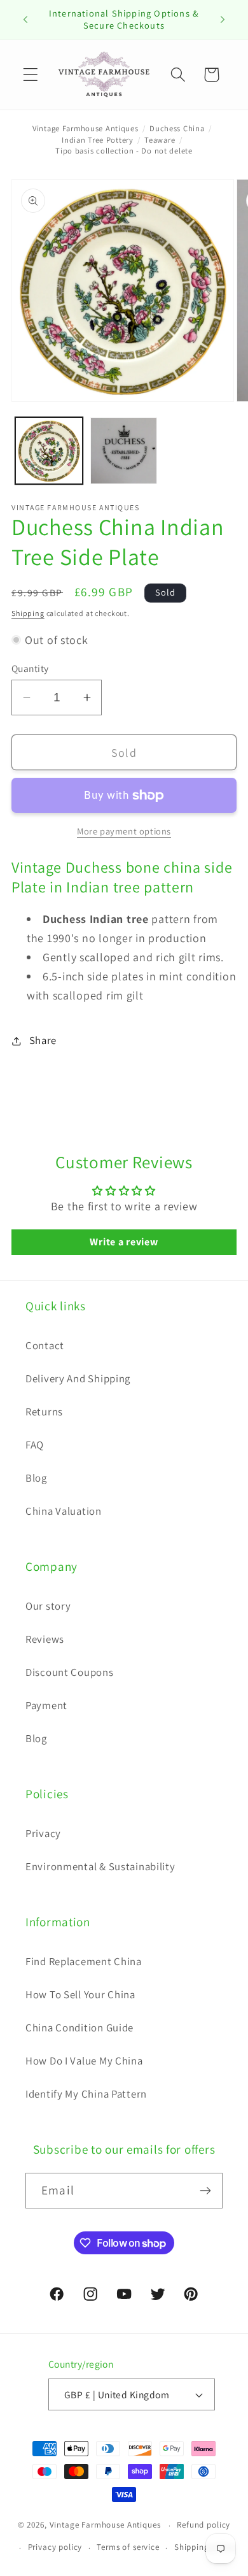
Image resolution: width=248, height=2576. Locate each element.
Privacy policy (55, 2547)
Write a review (124, 1242)
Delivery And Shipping (78, 1378)
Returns (44, 1412)
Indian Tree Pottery (98, 140)
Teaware (160, 140)
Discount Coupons (70, 1672)
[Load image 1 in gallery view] (49, 451)
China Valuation (64, 1511)
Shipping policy (205, 2547)
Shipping (28, 613)
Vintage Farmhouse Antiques (86, 128)
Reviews (45, 1639)
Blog (36, 1478)
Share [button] (43, 1040)
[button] (31, 75)
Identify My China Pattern (86, 2094)
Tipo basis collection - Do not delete (124, 151)
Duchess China (177, 128)
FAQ (35, 1445)
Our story (48, 1606)
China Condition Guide (79, 2028)
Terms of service (128, 2547)
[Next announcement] (223, 20)
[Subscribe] (205, 2191)
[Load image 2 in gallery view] (124, 451)
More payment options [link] (124, 831)
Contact (45, 1345)
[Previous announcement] (25, 20)
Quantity (30, 668)
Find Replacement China (84, 1961)
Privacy (43, 1833)
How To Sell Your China (80, 1994)
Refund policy (203, 2525)
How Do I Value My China (84, 2061)
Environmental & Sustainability (100, 1866)
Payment (46, 1705)
